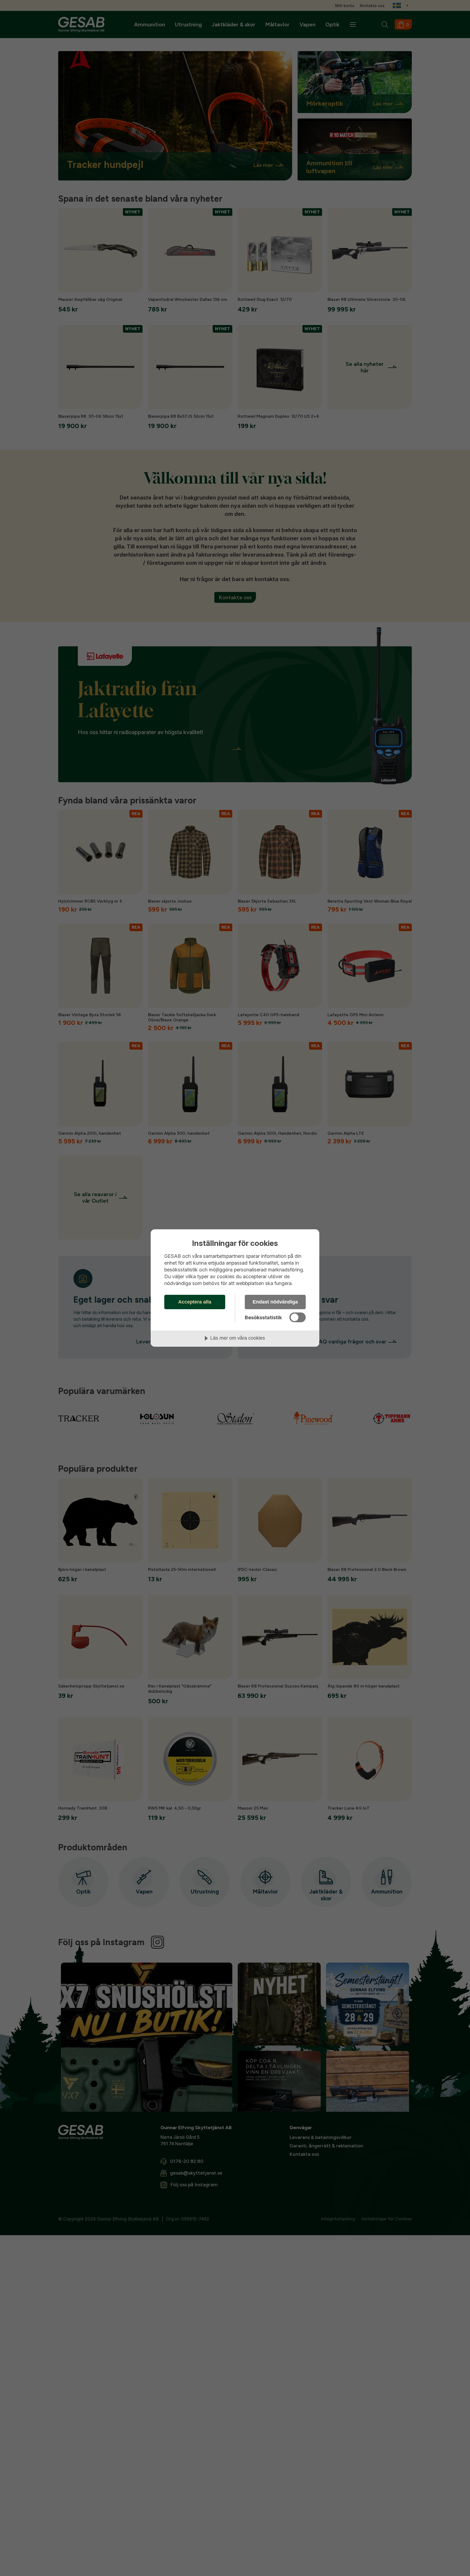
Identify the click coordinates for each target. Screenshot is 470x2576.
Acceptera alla (195, 1302)
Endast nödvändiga (275, 1302)
